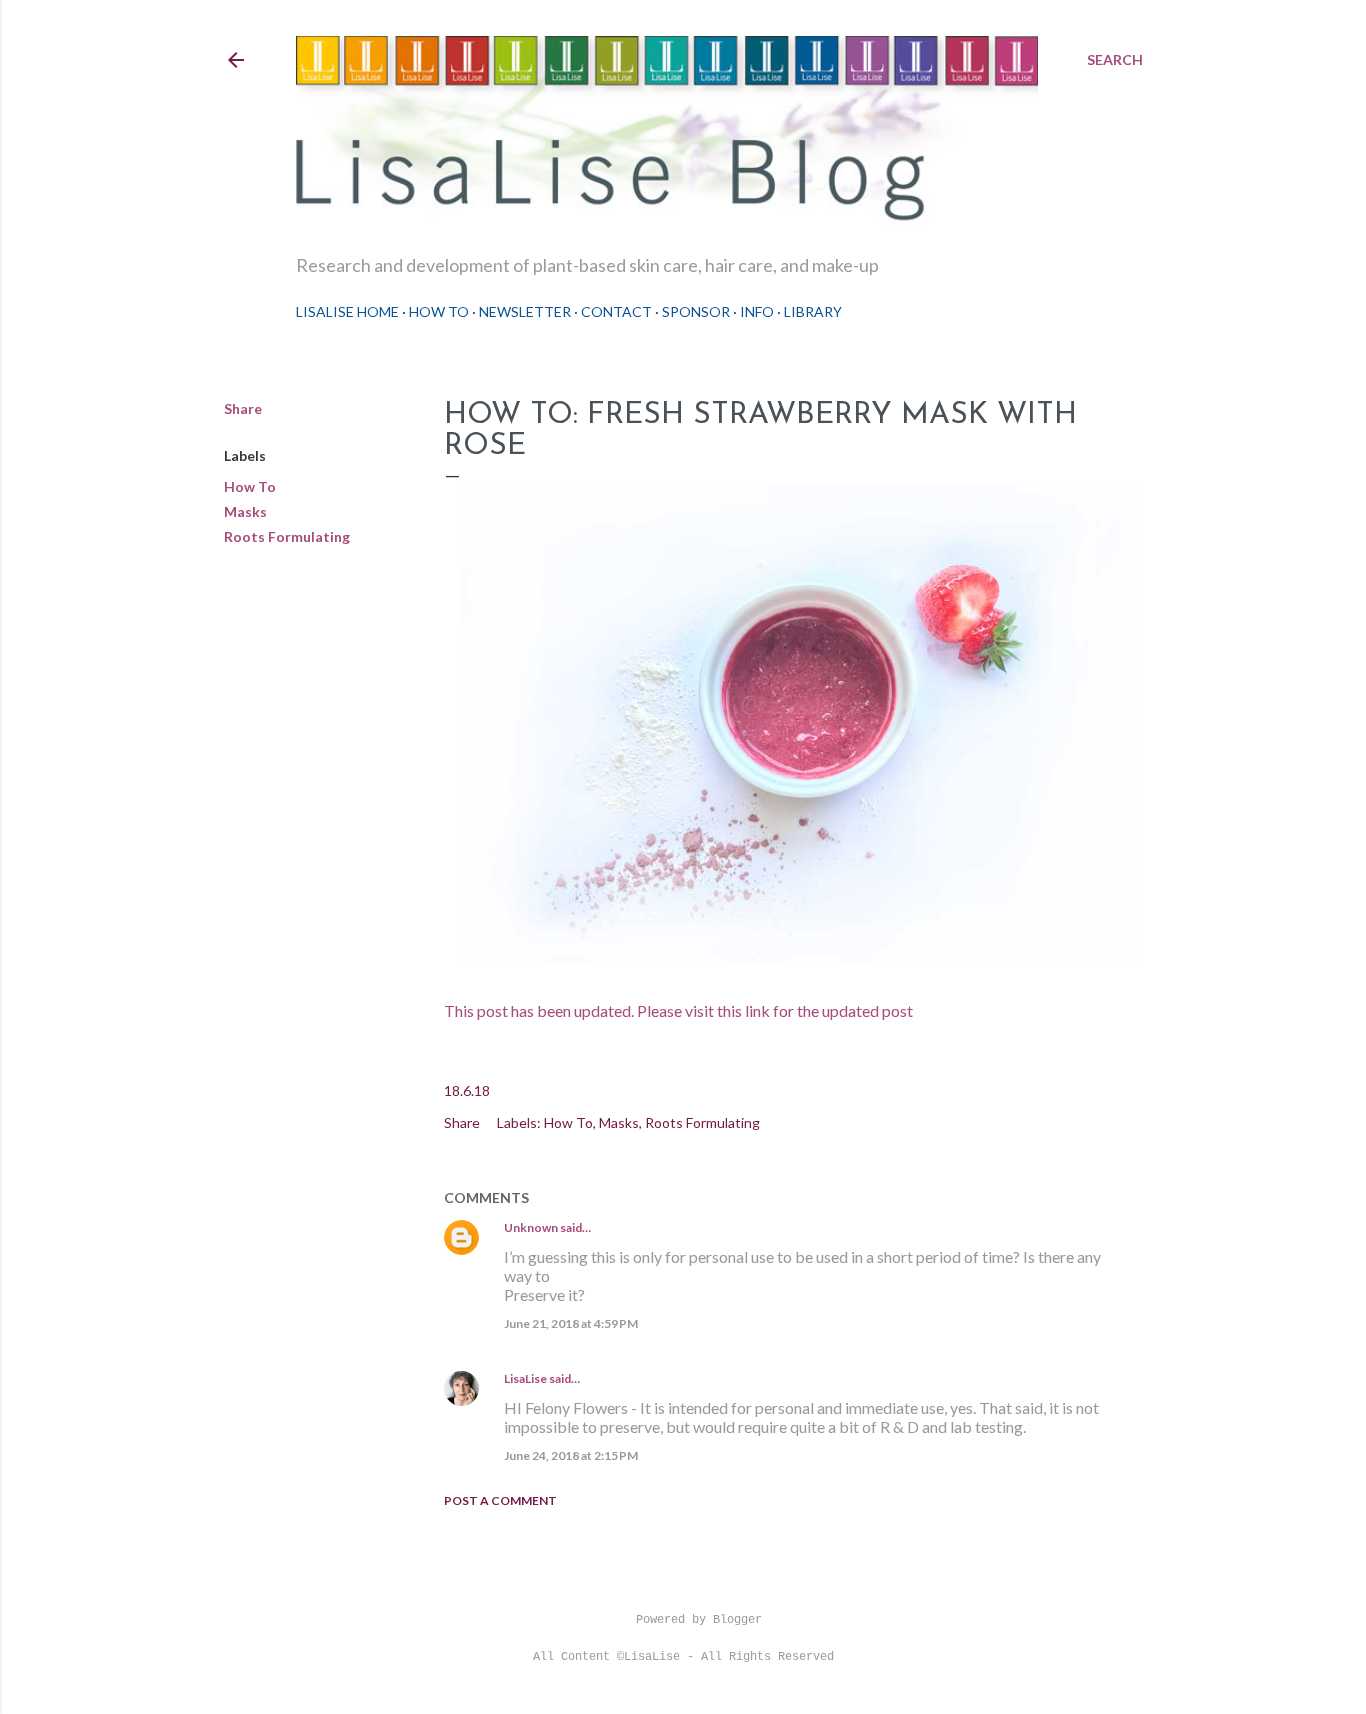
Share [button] (243, 408)
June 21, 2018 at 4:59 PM (571, 1323)
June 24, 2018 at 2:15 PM (571, 1455)
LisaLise (525, 1378)
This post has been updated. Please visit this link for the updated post (678, 1010)
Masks (245, 511)
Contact (616, 311)
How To (439, 311)
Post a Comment (500, 1500)
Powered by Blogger (699, 1620)
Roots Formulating (287, 536)
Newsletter (525, 311)
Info (757, 311)
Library (813, 311)
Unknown (531, 1227)
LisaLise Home (347, 311)
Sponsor (696, 311)
